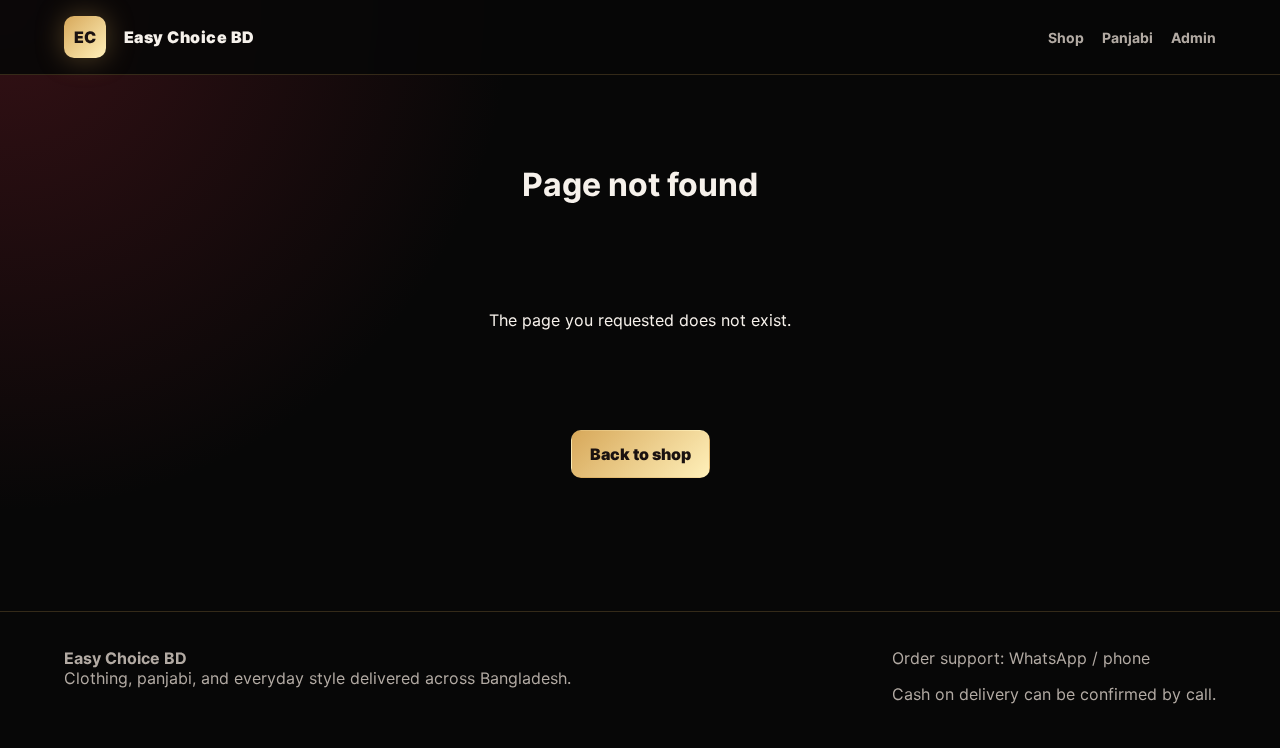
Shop (1066, 37)
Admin (1193, 37)
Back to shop (640, 454)
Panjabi (1127, 37)
